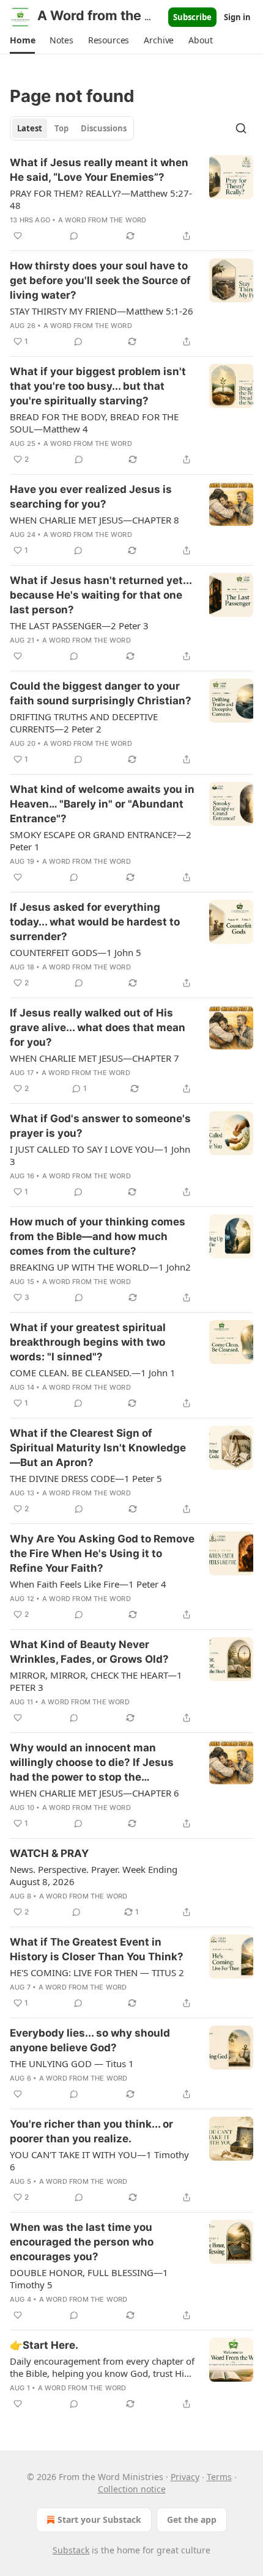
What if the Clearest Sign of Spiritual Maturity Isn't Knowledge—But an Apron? (98, 1448)
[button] (22, 40)
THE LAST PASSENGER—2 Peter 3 (79, 626)
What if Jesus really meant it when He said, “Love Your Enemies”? (99, 170)
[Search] (241, 128)
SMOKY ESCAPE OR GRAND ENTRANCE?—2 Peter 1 (101, 841)
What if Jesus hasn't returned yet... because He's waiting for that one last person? (101, 595)
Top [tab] (61, 128)
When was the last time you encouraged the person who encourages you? (82, 2242)
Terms (219, 2477)
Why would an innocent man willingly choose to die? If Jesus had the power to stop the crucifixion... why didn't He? (92, 1763)
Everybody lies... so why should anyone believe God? (90, 2040)
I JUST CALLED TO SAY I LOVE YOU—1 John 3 (100, 1155)
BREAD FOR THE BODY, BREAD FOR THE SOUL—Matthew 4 (94, 423)
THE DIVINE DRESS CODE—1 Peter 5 (86, 1478)
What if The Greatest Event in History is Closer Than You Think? (97, 1949)
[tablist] (72, 128)
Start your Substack (99, 2519)
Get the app (192, 2519)
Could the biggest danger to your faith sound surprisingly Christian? (101, 693)
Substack (71, 2550)
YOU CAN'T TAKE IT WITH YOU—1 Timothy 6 (99, 2161)
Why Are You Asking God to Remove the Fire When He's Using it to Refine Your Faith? (102, 1553)
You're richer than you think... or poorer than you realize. (91, 2131)
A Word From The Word (102, 220)
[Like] (18, 236)
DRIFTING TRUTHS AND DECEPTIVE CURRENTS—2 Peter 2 (84, 723)
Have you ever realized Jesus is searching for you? (91, 497)
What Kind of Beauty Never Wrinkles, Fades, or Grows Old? (89, 1652)
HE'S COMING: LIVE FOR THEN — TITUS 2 (97, 1972)
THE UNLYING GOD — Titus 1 (72, 2063)
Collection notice (132, 2489)
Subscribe (192, 17)
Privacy (185, 2477)
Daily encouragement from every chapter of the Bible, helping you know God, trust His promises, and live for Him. (102, 2367)
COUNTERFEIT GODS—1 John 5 (76, 952)
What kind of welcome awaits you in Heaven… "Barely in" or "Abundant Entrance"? (102, 804)
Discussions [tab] (104, 128)
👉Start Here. (44, 2345)
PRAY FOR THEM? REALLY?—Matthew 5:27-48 (101, 199)
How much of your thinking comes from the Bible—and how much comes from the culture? (98, 1236)
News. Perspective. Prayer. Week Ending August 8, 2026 (94, 1875)
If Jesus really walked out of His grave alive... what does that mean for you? (98, 1027)
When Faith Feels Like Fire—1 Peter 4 (88, 1584)
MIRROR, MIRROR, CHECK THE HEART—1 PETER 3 (96, 1681)
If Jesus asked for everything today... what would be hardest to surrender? (95, 922)
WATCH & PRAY (49, 1853)
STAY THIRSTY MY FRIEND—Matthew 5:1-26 (102, 311)
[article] (131, 199)
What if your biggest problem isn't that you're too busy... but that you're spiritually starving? (98, 386)
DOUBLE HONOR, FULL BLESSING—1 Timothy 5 (89, 2279)
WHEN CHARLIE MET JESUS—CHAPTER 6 (94, 1793)
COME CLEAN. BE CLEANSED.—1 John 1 (93, 1373)
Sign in (237, 17)
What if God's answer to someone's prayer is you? (100, 1126)
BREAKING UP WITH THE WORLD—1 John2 (100, 1267)
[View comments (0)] (74, 236)
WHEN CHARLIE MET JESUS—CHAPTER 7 (94, 1058)
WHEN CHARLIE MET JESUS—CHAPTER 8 (94, 520)
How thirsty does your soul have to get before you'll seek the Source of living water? (100, 280)
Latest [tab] (30, 128)
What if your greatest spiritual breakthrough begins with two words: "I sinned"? (88, 1342)
